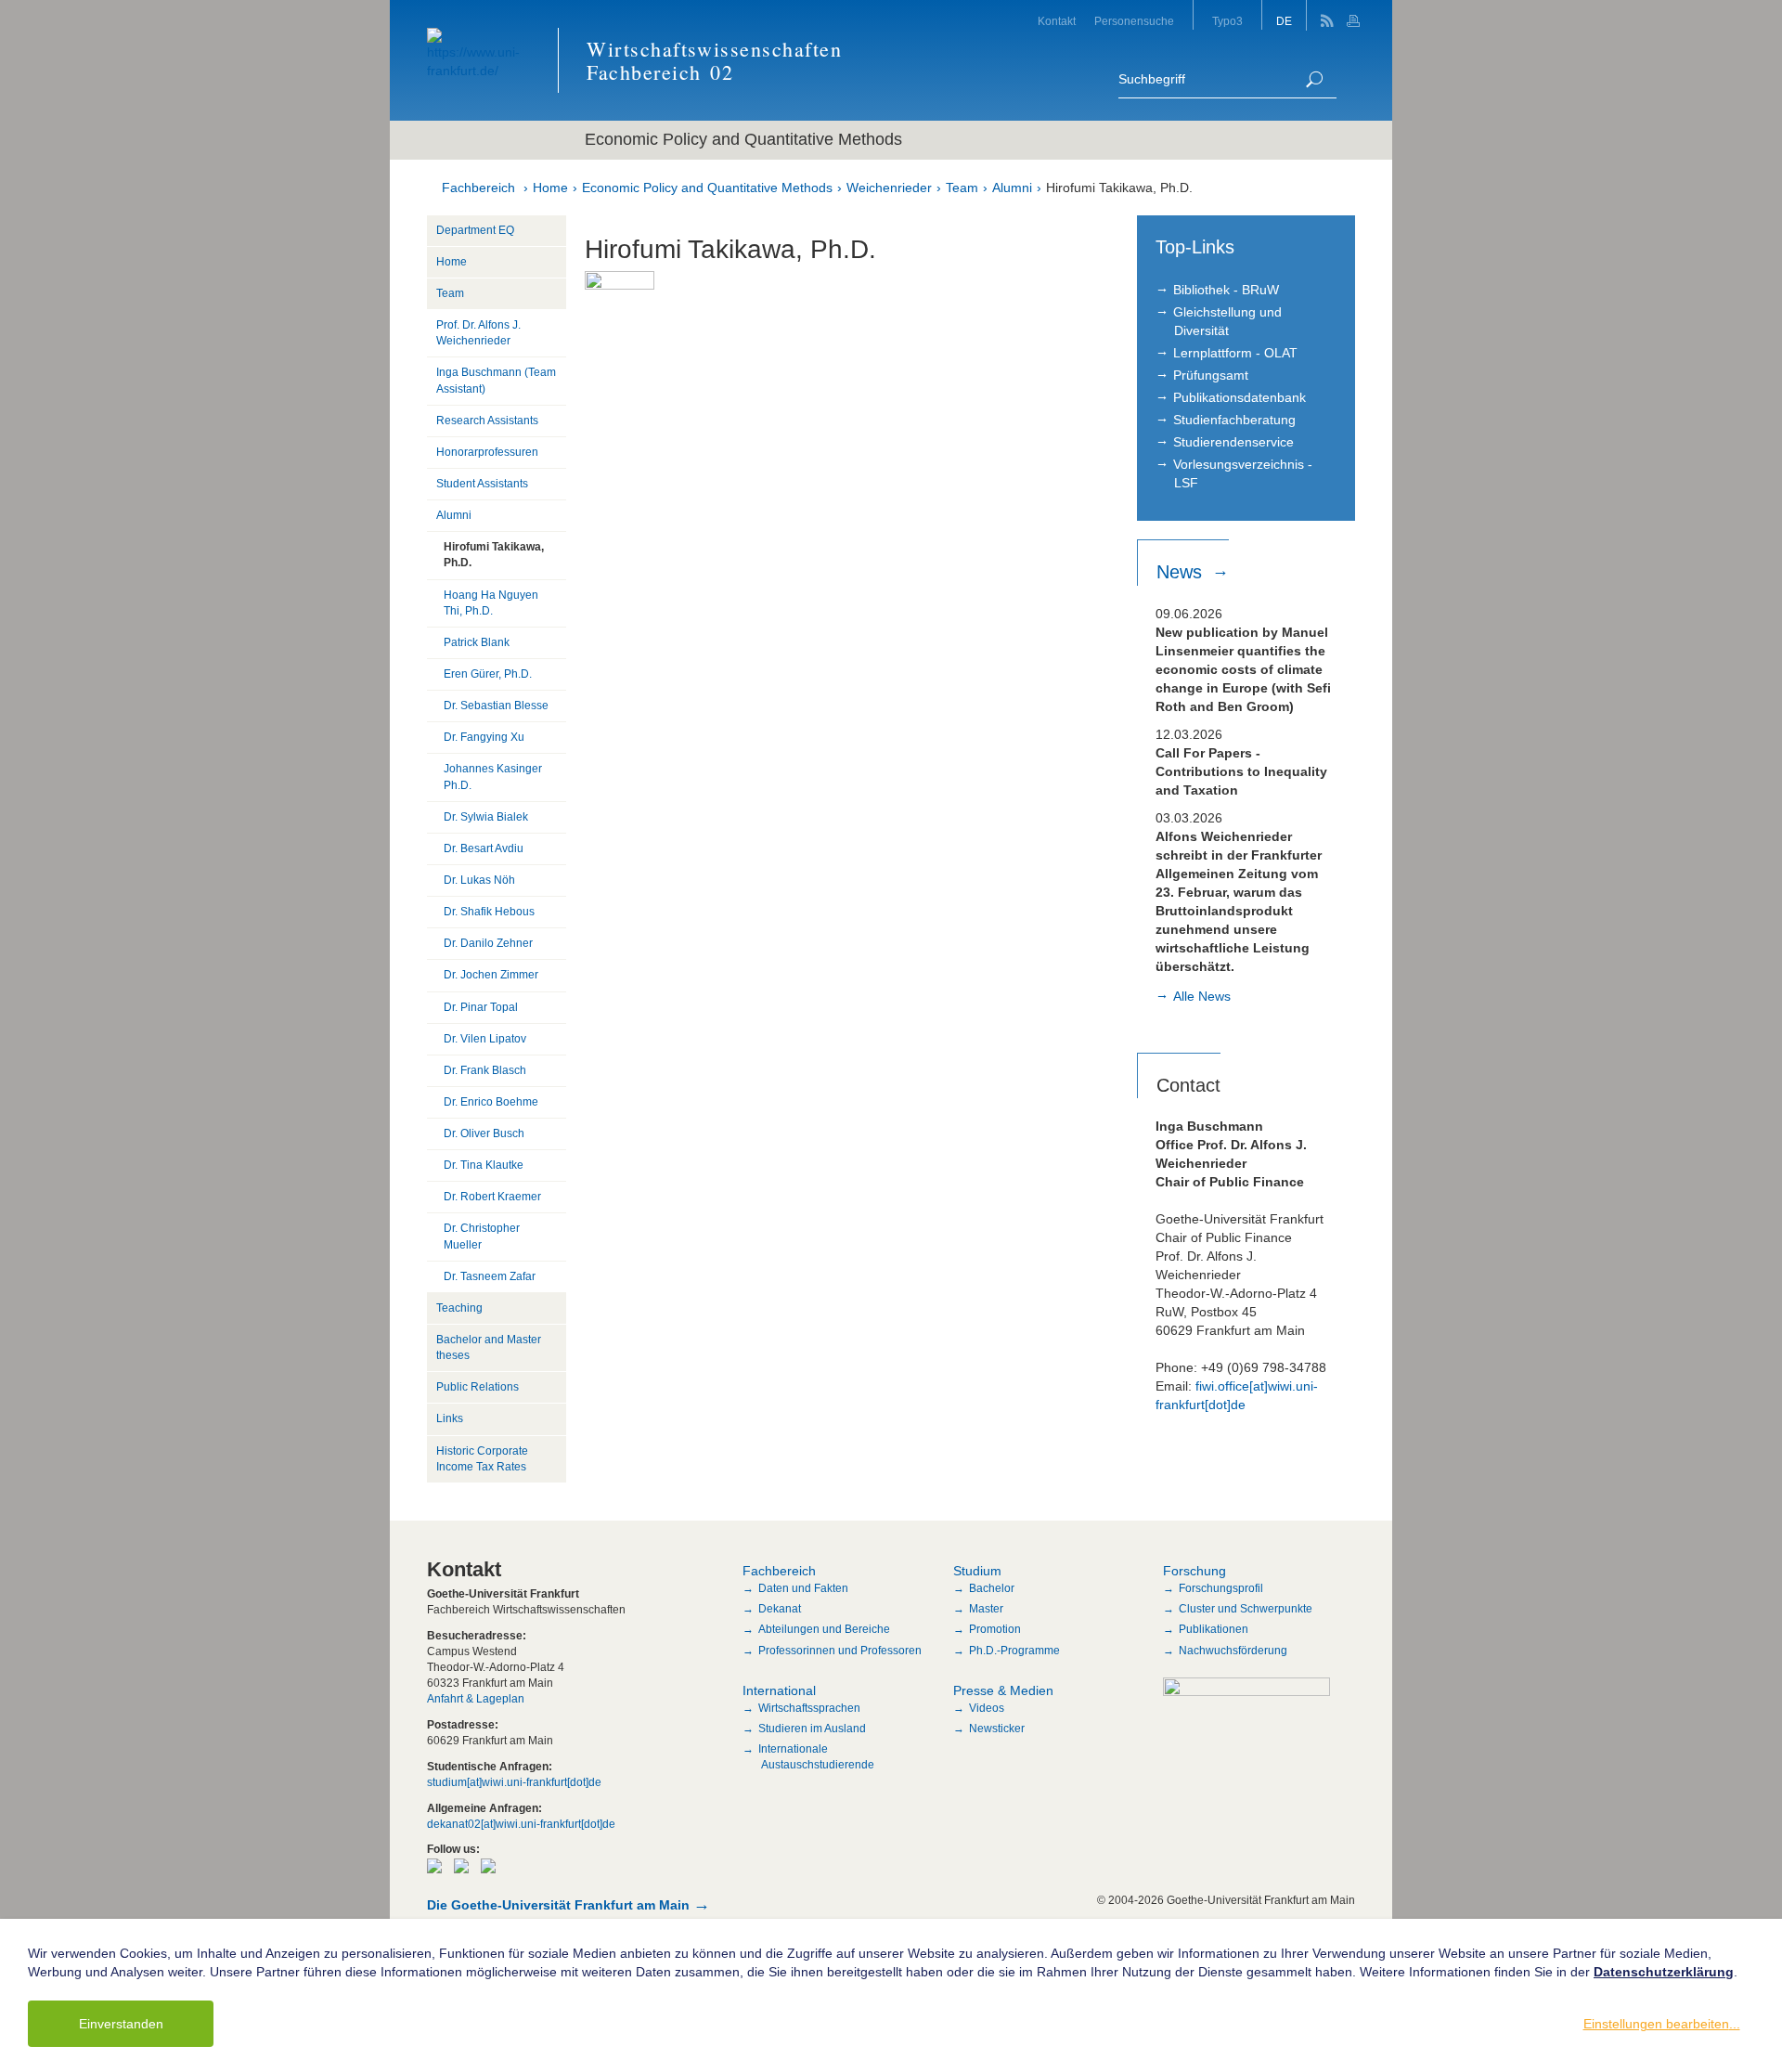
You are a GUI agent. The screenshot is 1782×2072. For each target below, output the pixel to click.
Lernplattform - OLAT (1235, 353)
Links (450, 1418)
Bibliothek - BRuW (1226, 290)
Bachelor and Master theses (489, 1347)
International (779, 1690)
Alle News (1202, 996)
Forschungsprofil (1221, 1588)
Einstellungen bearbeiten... (1662, 2024)
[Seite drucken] (1356, 15)
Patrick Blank (477, 642)
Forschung (1194, 1571)
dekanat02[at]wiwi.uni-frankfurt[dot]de (521, 1824)
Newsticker (997, 1729)
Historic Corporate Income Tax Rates (482, 1459)
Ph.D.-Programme (1014, 1651)
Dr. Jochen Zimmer (491, 975)
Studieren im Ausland (812, 1729)
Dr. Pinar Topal (481, 1007)
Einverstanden (121, 2024)
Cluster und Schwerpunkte (1246, 1609)
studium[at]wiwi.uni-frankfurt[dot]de (514, 1782)
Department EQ (475, 230)
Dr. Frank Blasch (485, 1070)
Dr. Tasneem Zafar (490, 1276)
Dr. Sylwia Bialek (486, 817)
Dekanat (780, 1609)
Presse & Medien (1003, 1690)
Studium (977, 1571)
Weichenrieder (889, 188)
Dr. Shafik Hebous (489, 912)
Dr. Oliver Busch (484, 1133)
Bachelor (992, 1588)
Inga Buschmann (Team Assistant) (496, 380)
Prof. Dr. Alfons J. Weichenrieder (478, 333)
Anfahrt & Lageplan (476, 1699)
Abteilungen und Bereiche (824, 1629)
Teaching (459, 1308)
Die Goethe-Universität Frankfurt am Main (558, 1905)
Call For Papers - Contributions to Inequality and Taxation (1241, 771)
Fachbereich (478, 188)
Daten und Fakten (803, 1588)
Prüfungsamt (1211, 375)
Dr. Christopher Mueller (482, 1236)
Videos (987, 1708)
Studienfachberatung (1234, 420)
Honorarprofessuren (487, 452)
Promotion (995, 1629)
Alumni (1012, 188)
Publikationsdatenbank (1240, 397)
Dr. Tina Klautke (484, 1165)
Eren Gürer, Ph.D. (488, 674)
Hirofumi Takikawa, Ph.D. (1119, 188)
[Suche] (1314, 79)
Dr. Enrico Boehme (491, 1102)
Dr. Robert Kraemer (492, 1197)
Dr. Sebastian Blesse (496, 706)
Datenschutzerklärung (1664, 1972)
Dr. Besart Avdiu (484, 848)
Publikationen (1214, 1629)
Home (550, 188)
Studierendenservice (1233, 442)
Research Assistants (487, 421)
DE (1284, 21)
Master (986, 1609)
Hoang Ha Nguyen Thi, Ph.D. (491, 603)
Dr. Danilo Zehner (488, 943)
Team (962, 188)
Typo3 (1227, 21)
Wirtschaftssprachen (809, 1708)
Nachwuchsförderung (1233, 1651)
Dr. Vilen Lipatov (485, 1039)
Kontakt (1057, 21)
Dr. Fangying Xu (484, 737)
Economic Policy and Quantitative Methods (707, 188)
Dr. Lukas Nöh (479, 880)
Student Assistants (482, 484)
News (1182, 572)
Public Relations (478, 1387)
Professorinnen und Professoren (840, 1651)
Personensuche (1134, 21)
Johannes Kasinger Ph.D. (493, 777)
